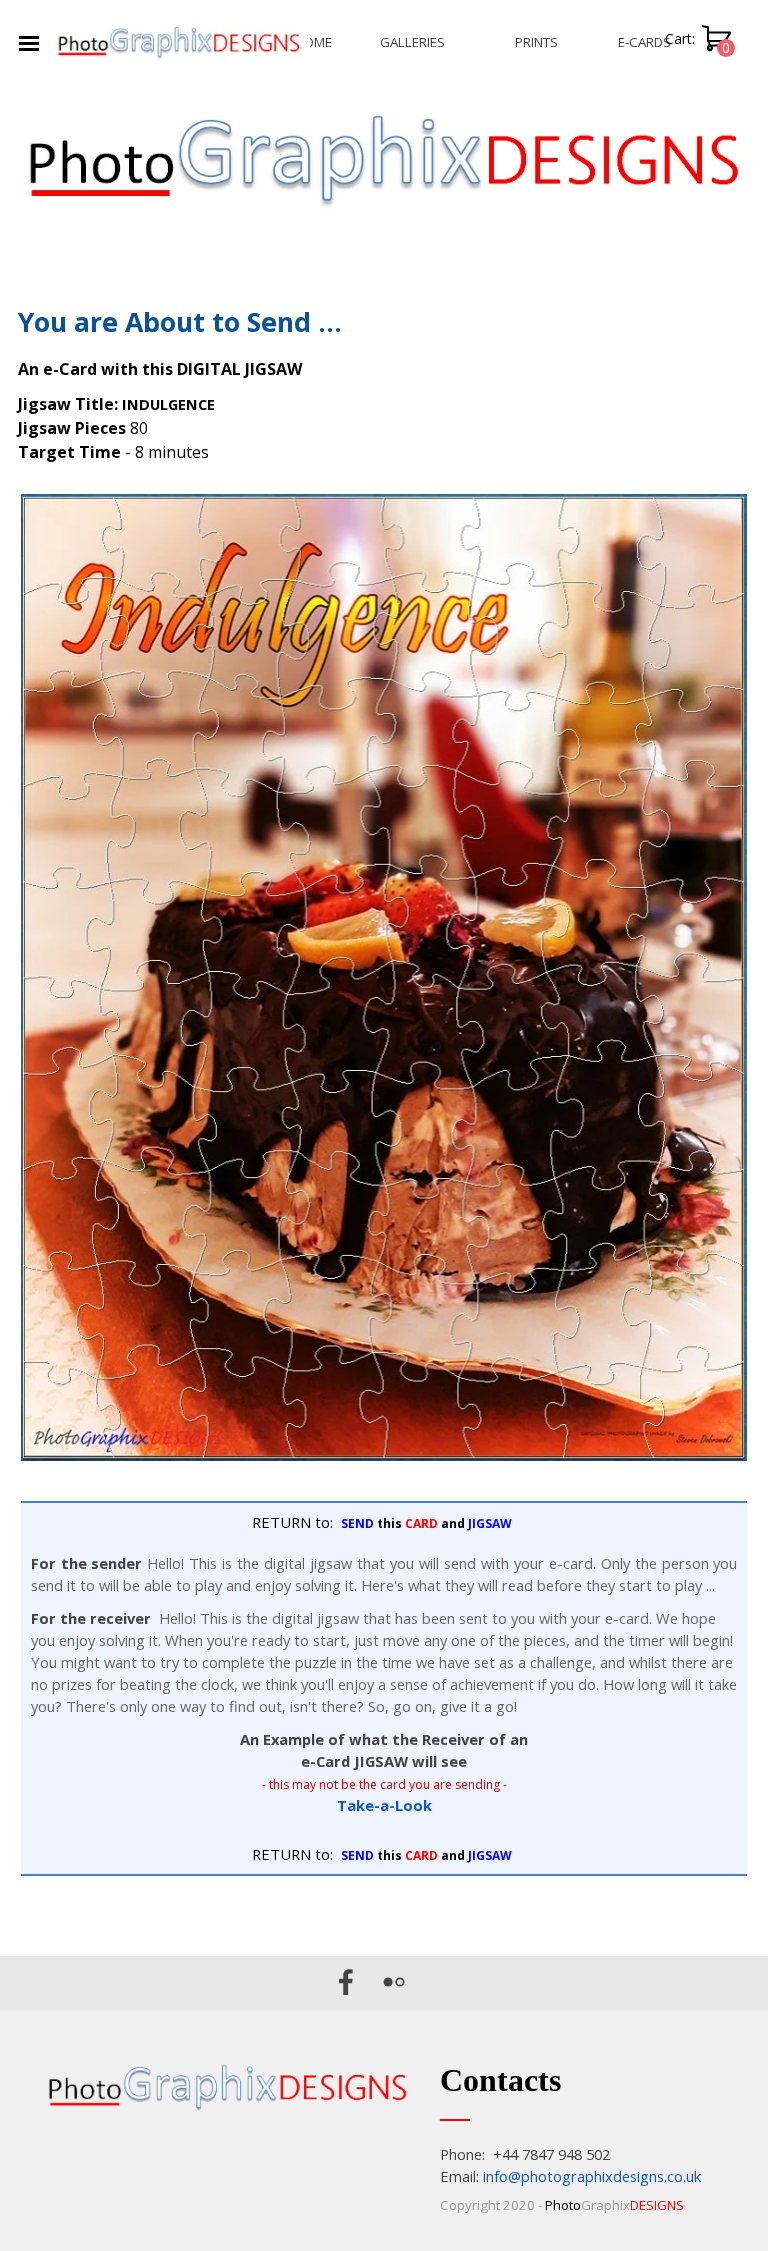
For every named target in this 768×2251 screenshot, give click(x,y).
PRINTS (536, 42)
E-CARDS (644, 42)
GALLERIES (412, 42)
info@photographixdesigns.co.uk (592, 2176)
